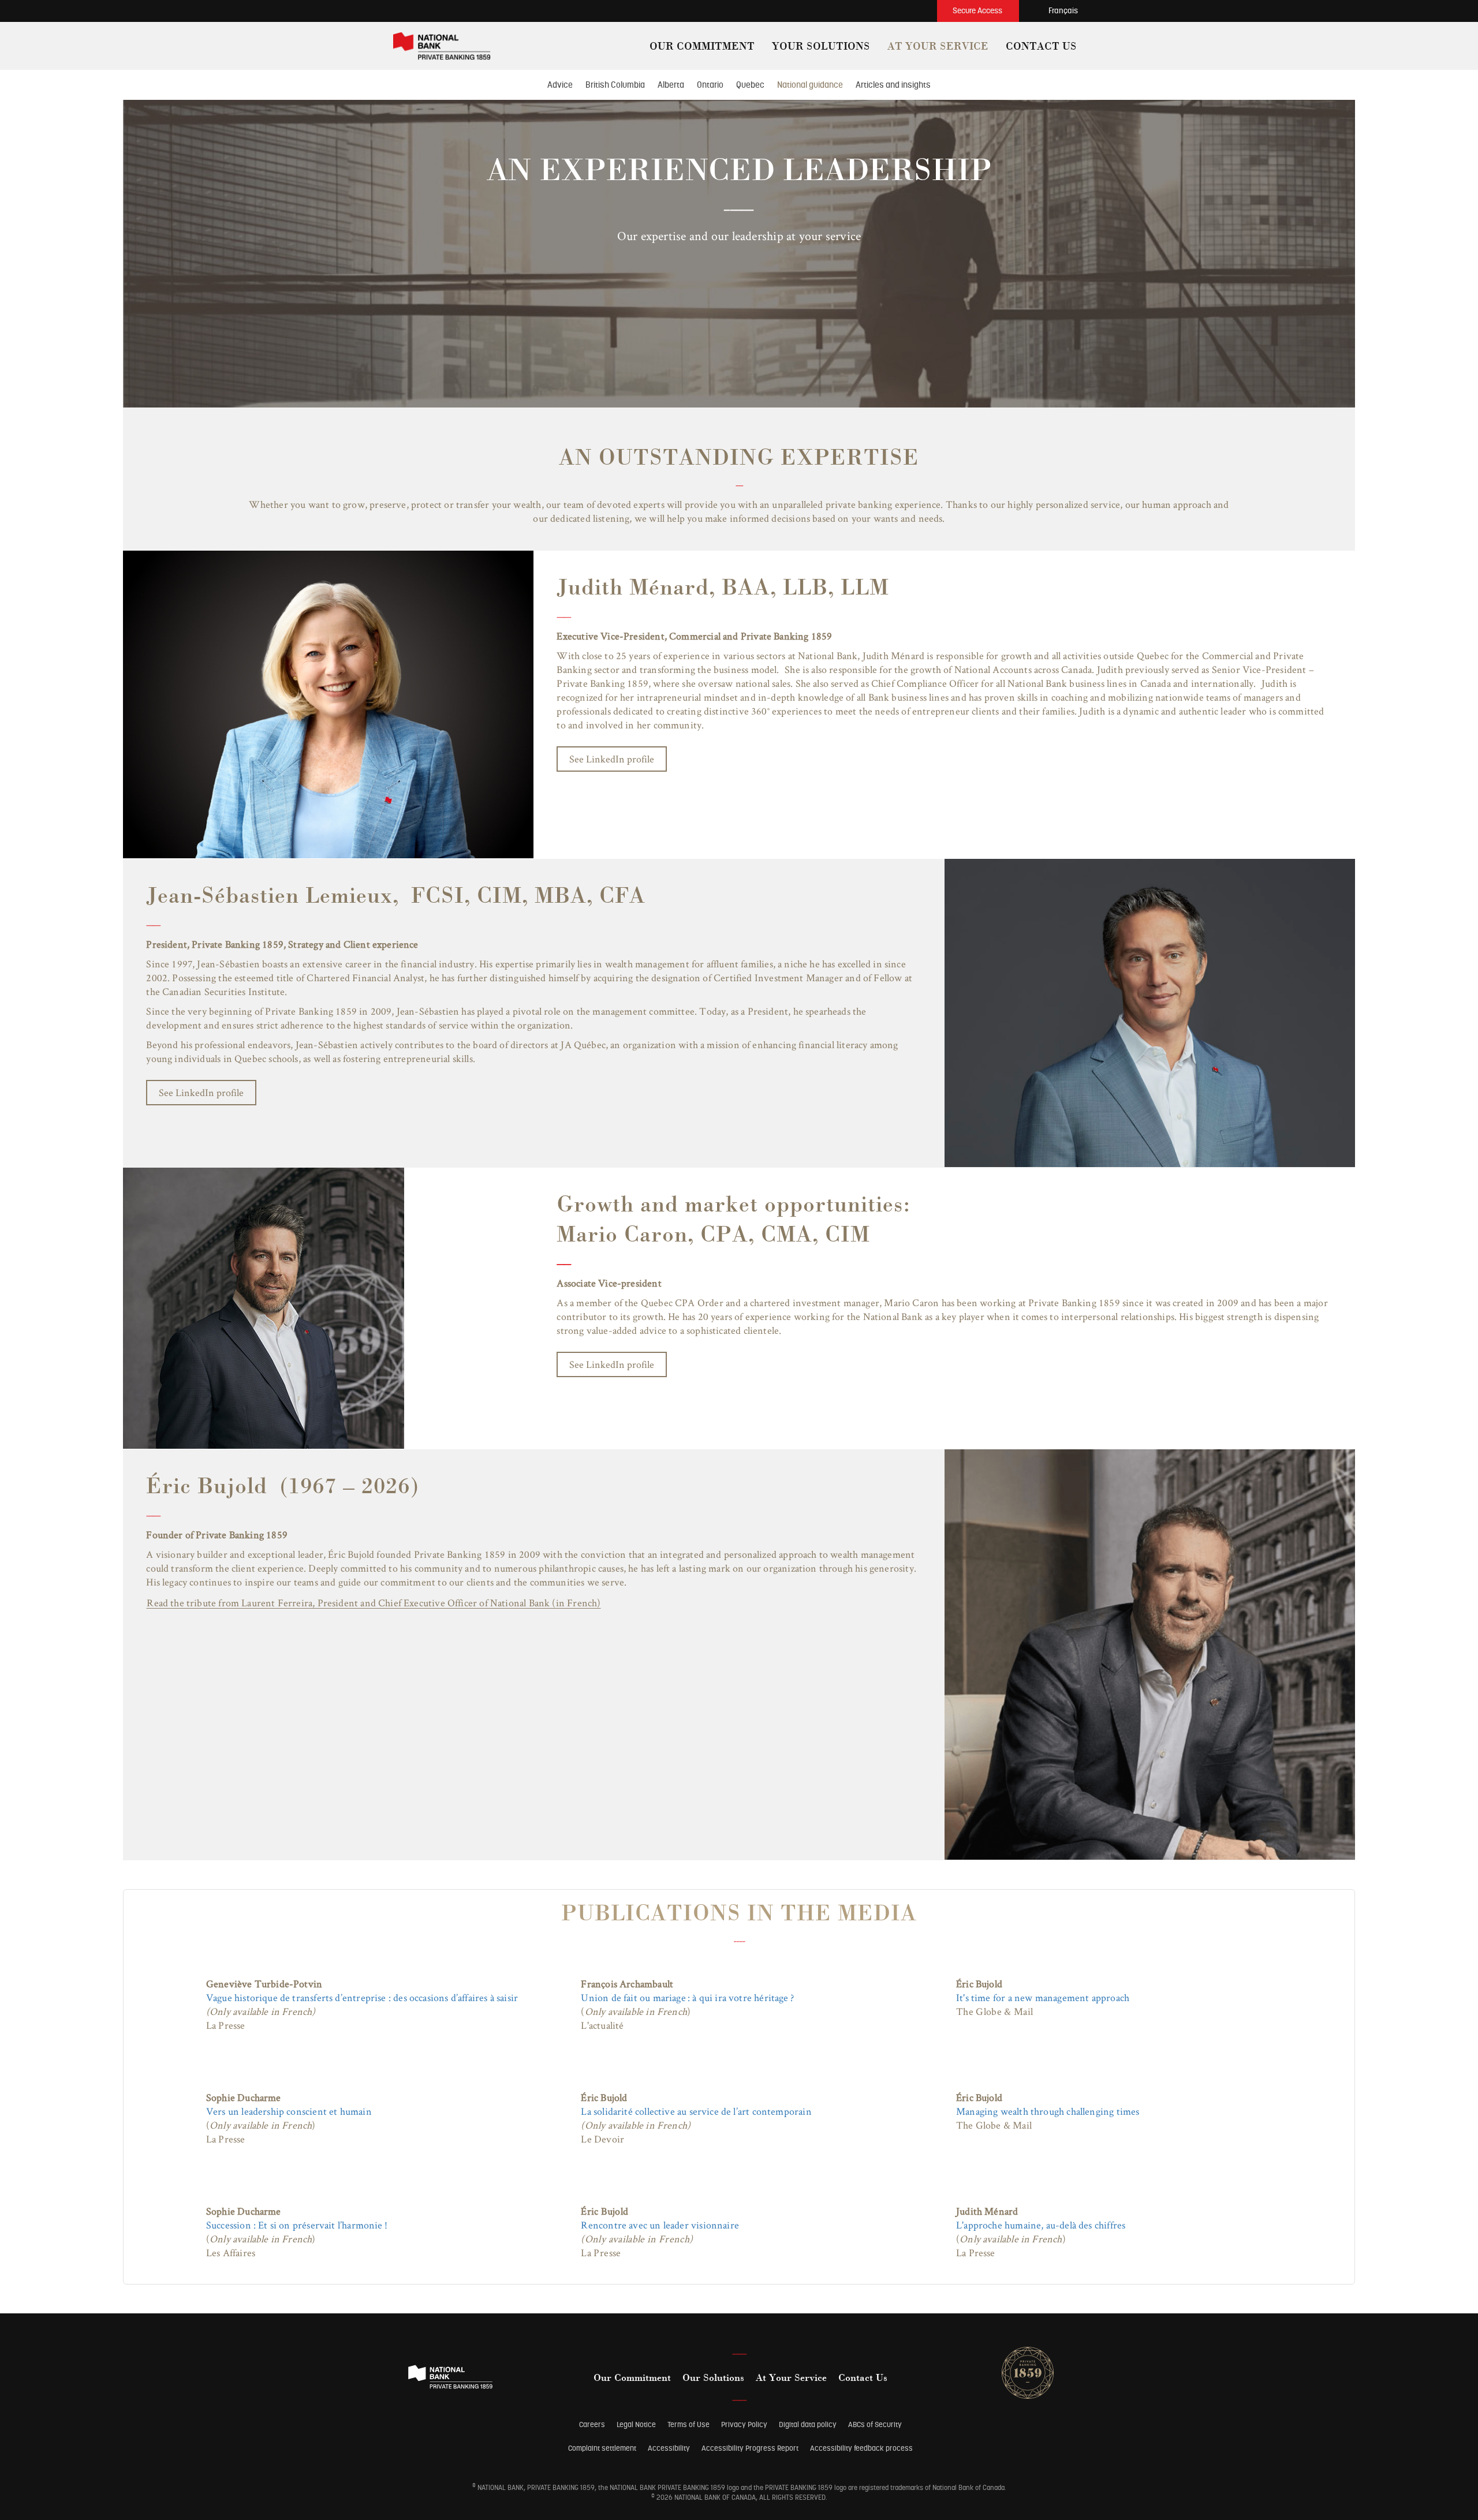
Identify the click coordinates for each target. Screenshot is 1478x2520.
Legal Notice (636, 2424)
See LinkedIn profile (612, 759)
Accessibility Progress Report (750, 2448)
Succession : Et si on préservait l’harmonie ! (297, 2225)
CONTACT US (1041, 47)
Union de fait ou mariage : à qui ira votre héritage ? (687, 1997)
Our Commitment (632, 2379)
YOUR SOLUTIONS (821, 47)
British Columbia (615, 85)
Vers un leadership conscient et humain (289, 2111)
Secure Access (978, 10)
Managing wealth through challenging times (1048, 2111)
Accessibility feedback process (861, 2448)
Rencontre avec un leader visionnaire (660, 2225)
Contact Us (863, 2379)
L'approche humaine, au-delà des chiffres (1041, 2225)
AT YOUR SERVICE (938, 47)
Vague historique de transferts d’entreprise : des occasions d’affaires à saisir (362, 1997)
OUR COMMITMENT (702, 47)
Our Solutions (713, 2379)
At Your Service (791, 2379)
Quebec (750, 85)
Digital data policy (808, 2424)
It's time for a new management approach (1043, 1997)
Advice (560, 85)
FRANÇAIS (1063, 10)
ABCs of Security (875, 2424)
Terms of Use (688, 2424)
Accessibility (669, 2448)
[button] (922, 7)
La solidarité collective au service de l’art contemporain (696, 2111)
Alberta (671, 85)
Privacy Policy (744, 2424)
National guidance (810, 85)
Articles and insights (893, 85)
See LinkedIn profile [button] (201, 1092)
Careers (592, 2424)
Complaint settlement (602, 2448)
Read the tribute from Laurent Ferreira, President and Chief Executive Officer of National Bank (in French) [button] (374, 1602)
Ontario (710, 85)
